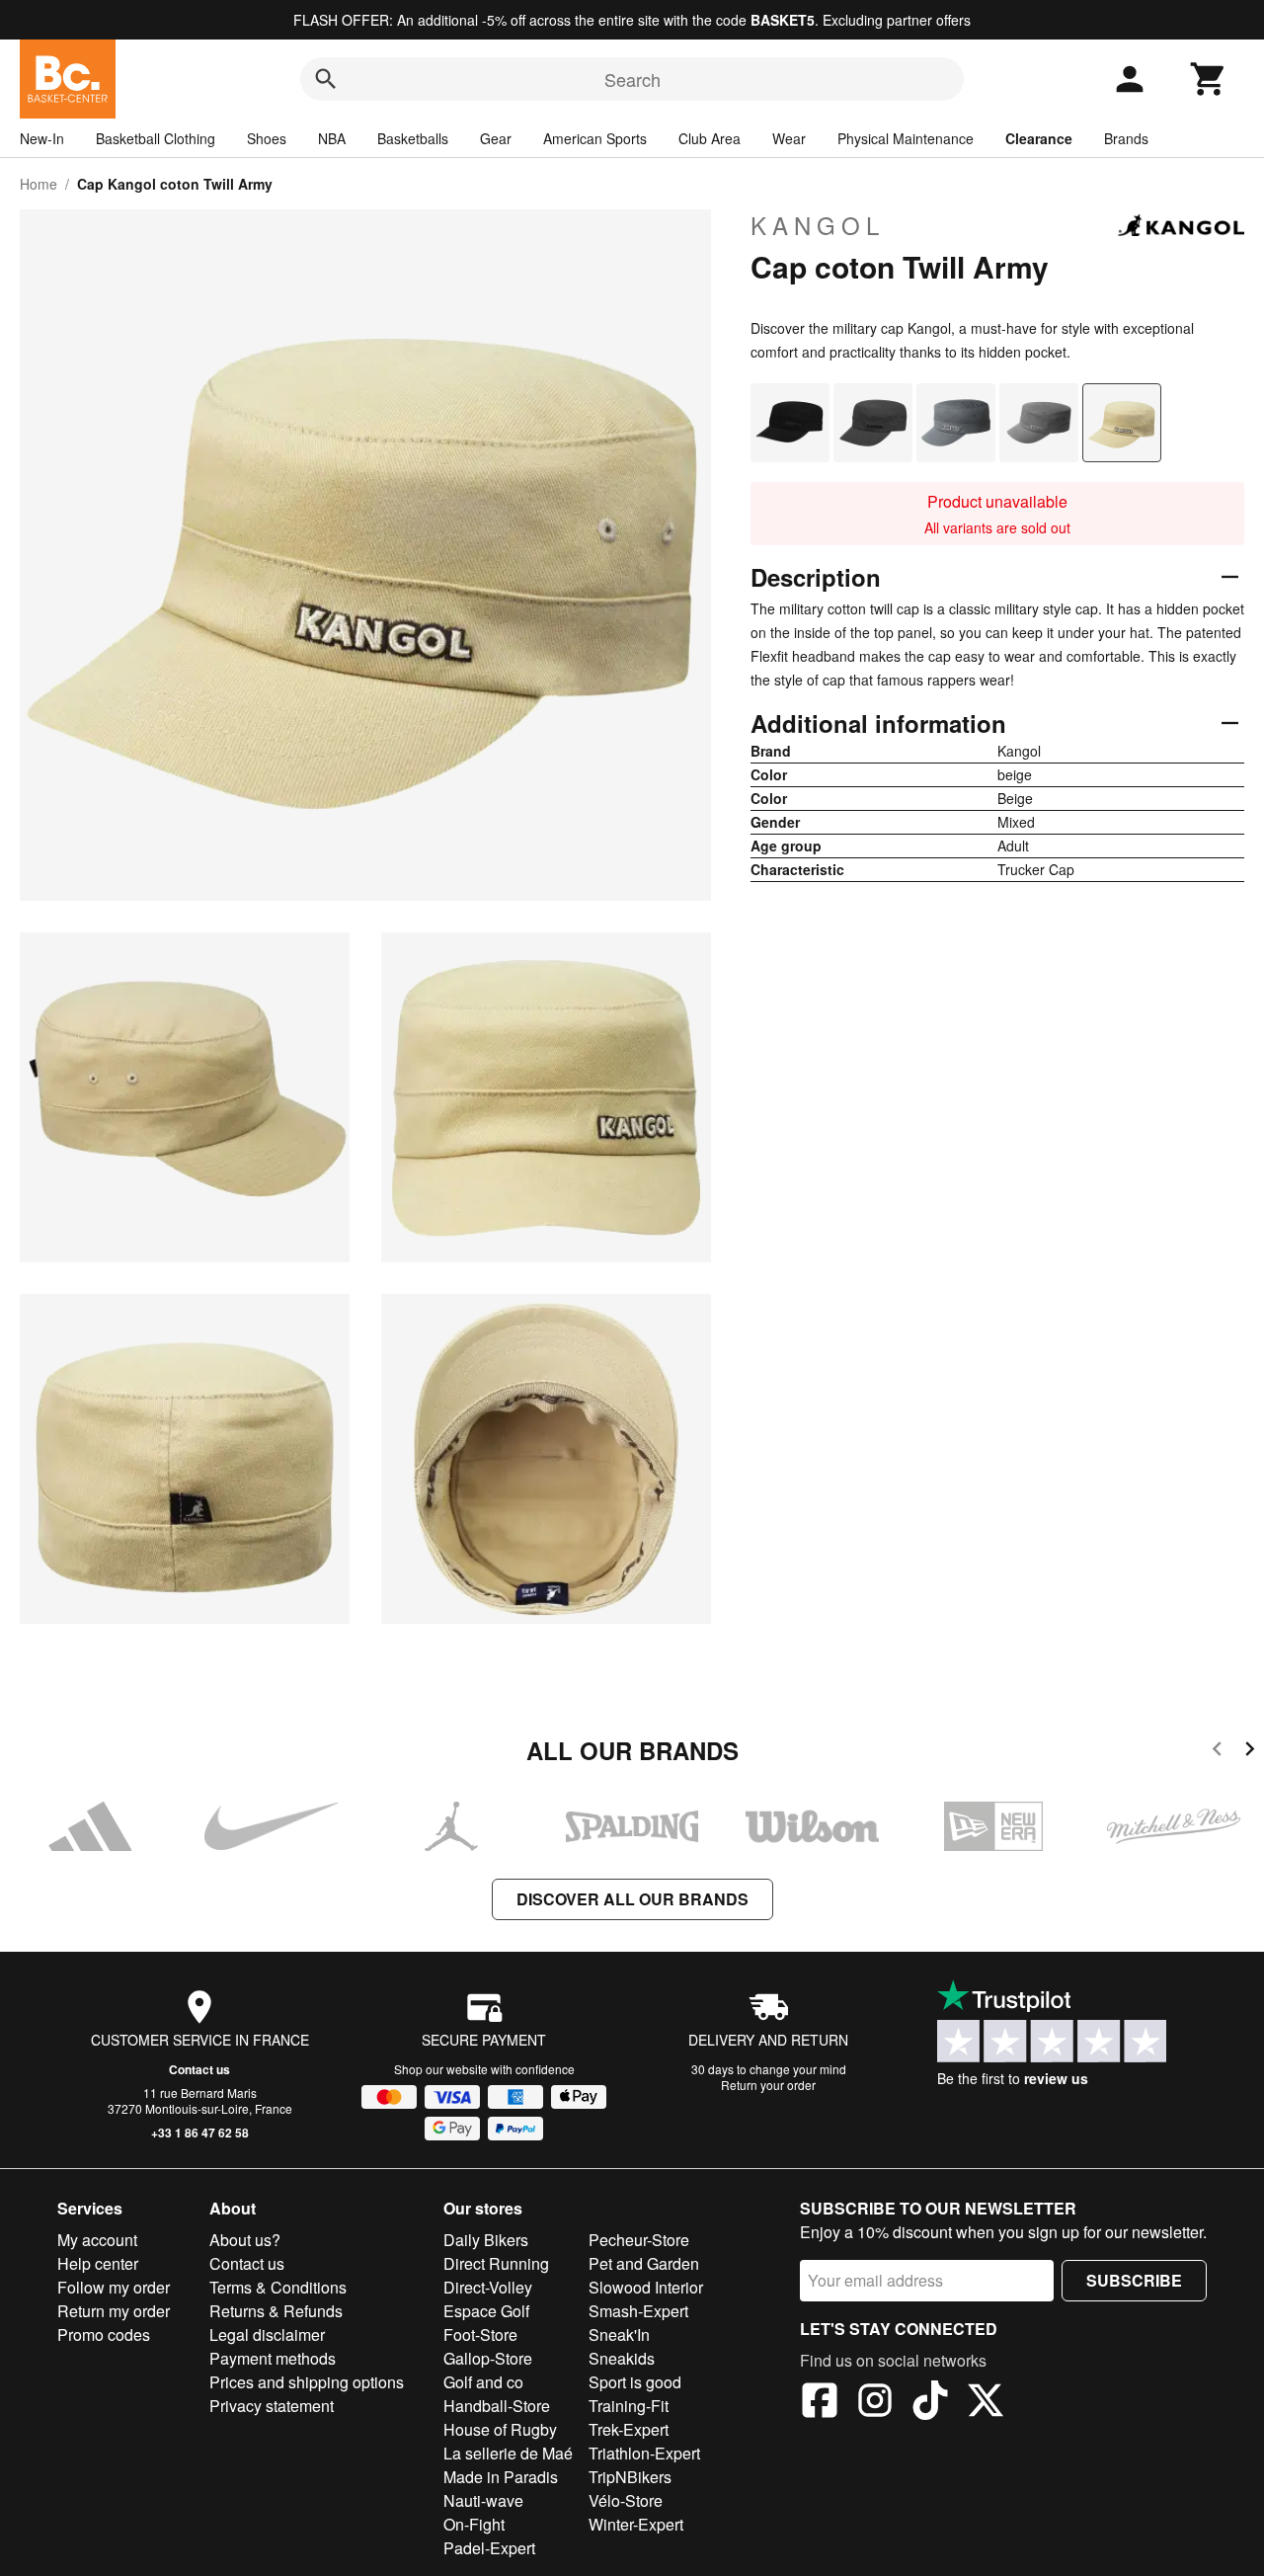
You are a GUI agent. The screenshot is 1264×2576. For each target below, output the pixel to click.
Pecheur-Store (639, 2240)
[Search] (326, 79)
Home (39, 184)
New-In (42, 138)
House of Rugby (500, 2429)
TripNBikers (630, 2477)
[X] (986, 2403)
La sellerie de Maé (508, 2453)
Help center (98, 2263)
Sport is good (635, 2382)
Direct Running (496, 2263)
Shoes (267, 138)
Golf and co (483, 2382)
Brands (1126, 138)
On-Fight (474, 2524)
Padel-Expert (489, 2548)
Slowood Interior (646, 2287)
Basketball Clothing (156, 138)
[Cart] (1209, 79)
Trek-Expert (629, 2429)
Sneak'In (619, 2334)
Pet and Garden (644, 2263)
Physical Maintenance (906, 138)
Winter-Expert (636, 2524)
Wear (789, 138)
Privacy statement (272, 2406)
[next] (1250, 1752)
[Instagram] (875, 2403)
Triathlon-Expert (644, 2453)
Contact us (199, 2069)
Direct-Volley (488, 2287)
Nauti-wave (483, 2500)
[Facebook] (820, 2403)
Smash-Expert (638, 2311)
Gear (496, 138)
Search (632, 79)
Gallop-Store (488, 2358)
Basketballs (413, 138)
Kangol (818, 225)
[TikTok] (930, 2403)
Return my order (114, 2311)
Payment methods (273, 2358)
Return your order (768, 2085)
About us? (245, 2240)
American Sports (595, 138)
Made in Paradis (501, 2477)
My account (97, 2240)
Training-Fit (629, 2406)
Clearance (1039, 138)
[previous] (1217, 1752)
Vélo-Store (626, 2500)
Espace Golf (486, 2311)
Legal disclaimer (267, 2334)
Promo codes (104, 2334)
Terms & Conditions (278, 2287)
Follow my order (114, 2287)
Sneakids (622, 2358)
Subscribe (1134, 2280)
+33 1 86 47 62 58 (200, 2133)
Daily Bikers (486, 2240)
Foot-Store (480, 2334)
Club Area (710, 138)
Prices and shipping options (307, 2382)
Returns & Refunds (276, 2311)
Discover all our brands (632, 1899)
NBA (332, 138)
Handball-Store (497, 2406)
